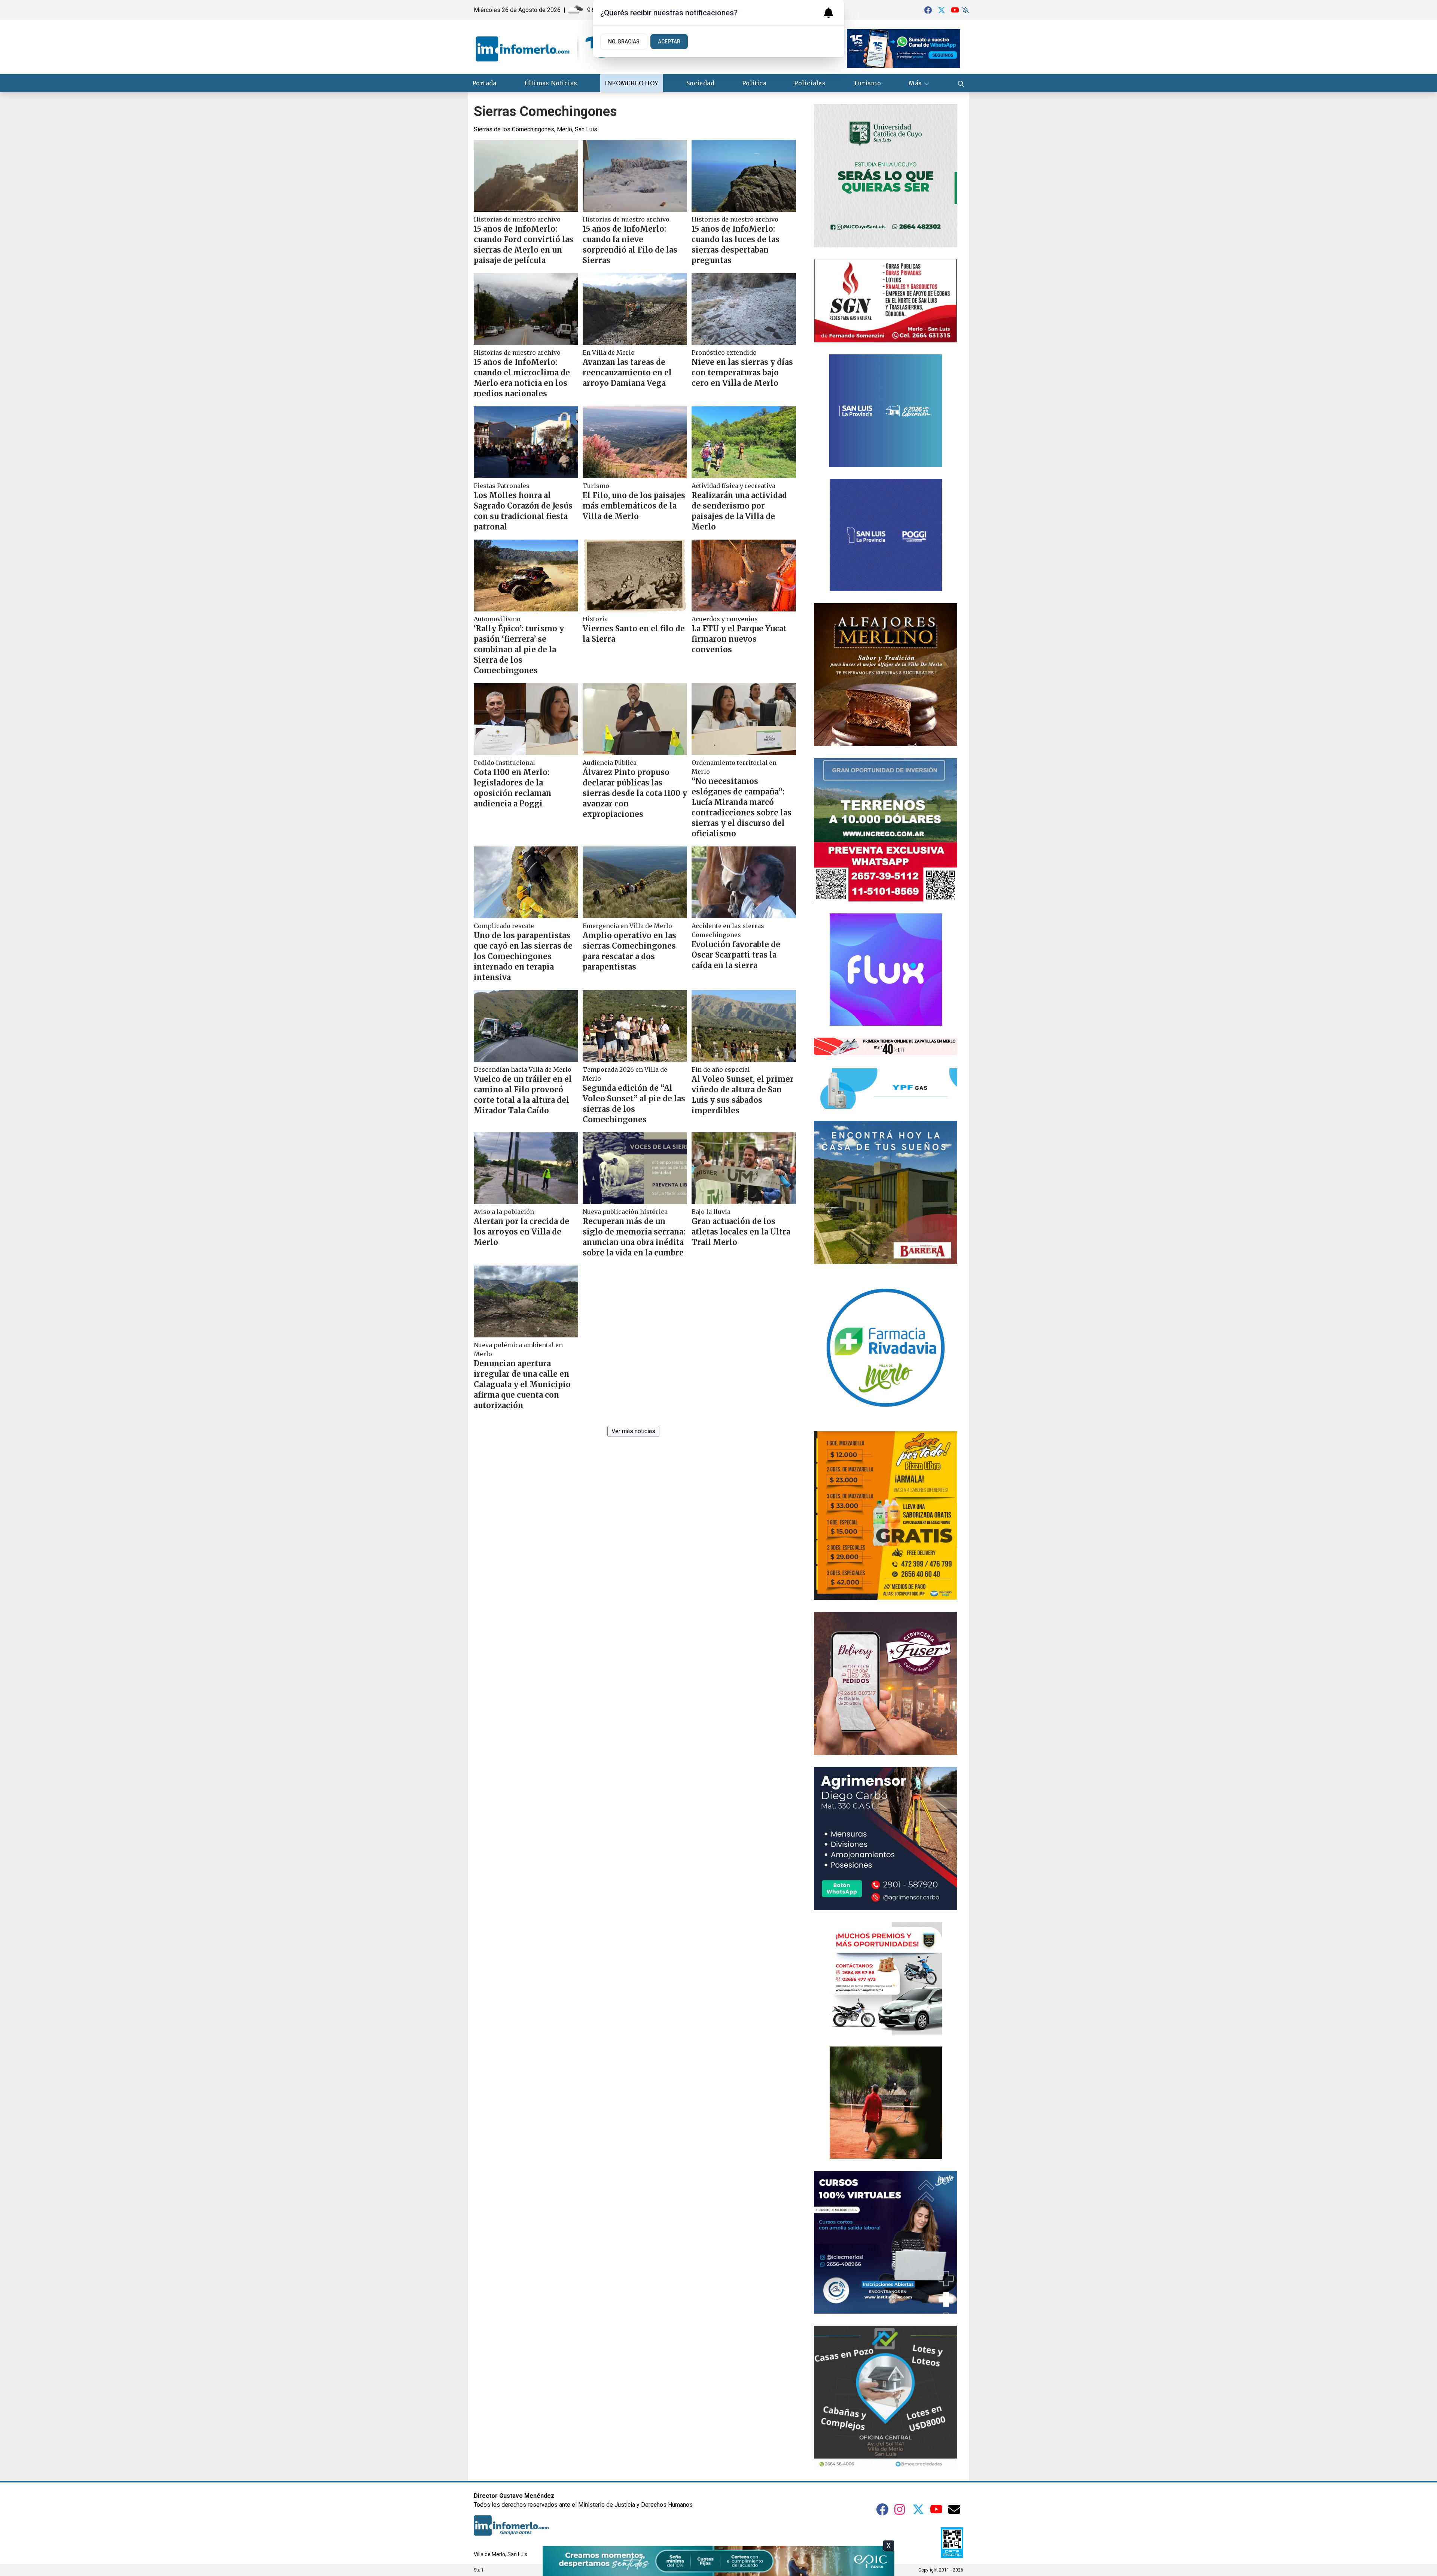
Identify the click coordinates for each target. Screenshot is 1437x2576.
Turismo (867, 83)
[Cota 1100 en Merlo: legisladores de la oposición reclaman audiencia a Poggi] (526, 719)
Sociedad (700, 83)
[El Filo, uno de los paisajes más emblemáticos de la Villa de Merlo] (635, 442)
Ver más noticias (633, 1431)
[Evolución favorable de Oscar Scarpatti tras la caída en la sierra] (744, 882)
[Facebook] (928, 10)
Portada (484, 83)
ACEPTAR (669, 42)
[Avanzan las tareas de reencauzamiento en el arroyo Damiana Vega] (635, 309)
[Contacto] (954, 2509)
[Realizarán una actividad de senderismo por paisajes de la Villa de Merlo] (744, 442)
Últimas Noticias (551, 83)
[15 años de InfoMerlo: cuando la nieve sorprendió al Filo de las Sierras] (635, 176)
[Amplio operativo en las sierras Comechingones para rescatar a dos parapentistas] (635, 882)
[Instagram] (900, 2509)
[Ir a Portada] (543, 47)
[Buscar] (961, 83)
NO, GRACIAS (624, 42)
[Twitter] (942, 10)
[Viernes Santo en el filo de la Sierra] (635, 576)
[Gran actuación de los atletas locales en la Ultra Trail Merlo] (744, 1168)
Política (754, 83)
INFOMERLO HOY (631, 83)
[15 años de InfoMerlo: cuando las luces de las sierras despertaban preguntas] (744, 176)
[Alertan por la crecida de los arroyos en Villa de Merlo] (526, 1168)
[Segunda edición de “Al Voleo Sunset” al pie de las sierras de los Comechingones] (635, 1026)
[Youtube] (955, 10)
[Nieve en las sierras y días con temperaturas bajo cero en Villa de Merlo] (744, 309)
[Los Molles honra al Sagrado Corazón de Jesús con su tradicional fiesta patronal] (526, 442)
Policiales (810, 83)
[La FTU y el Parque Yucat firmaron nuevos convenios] (744, 576)
